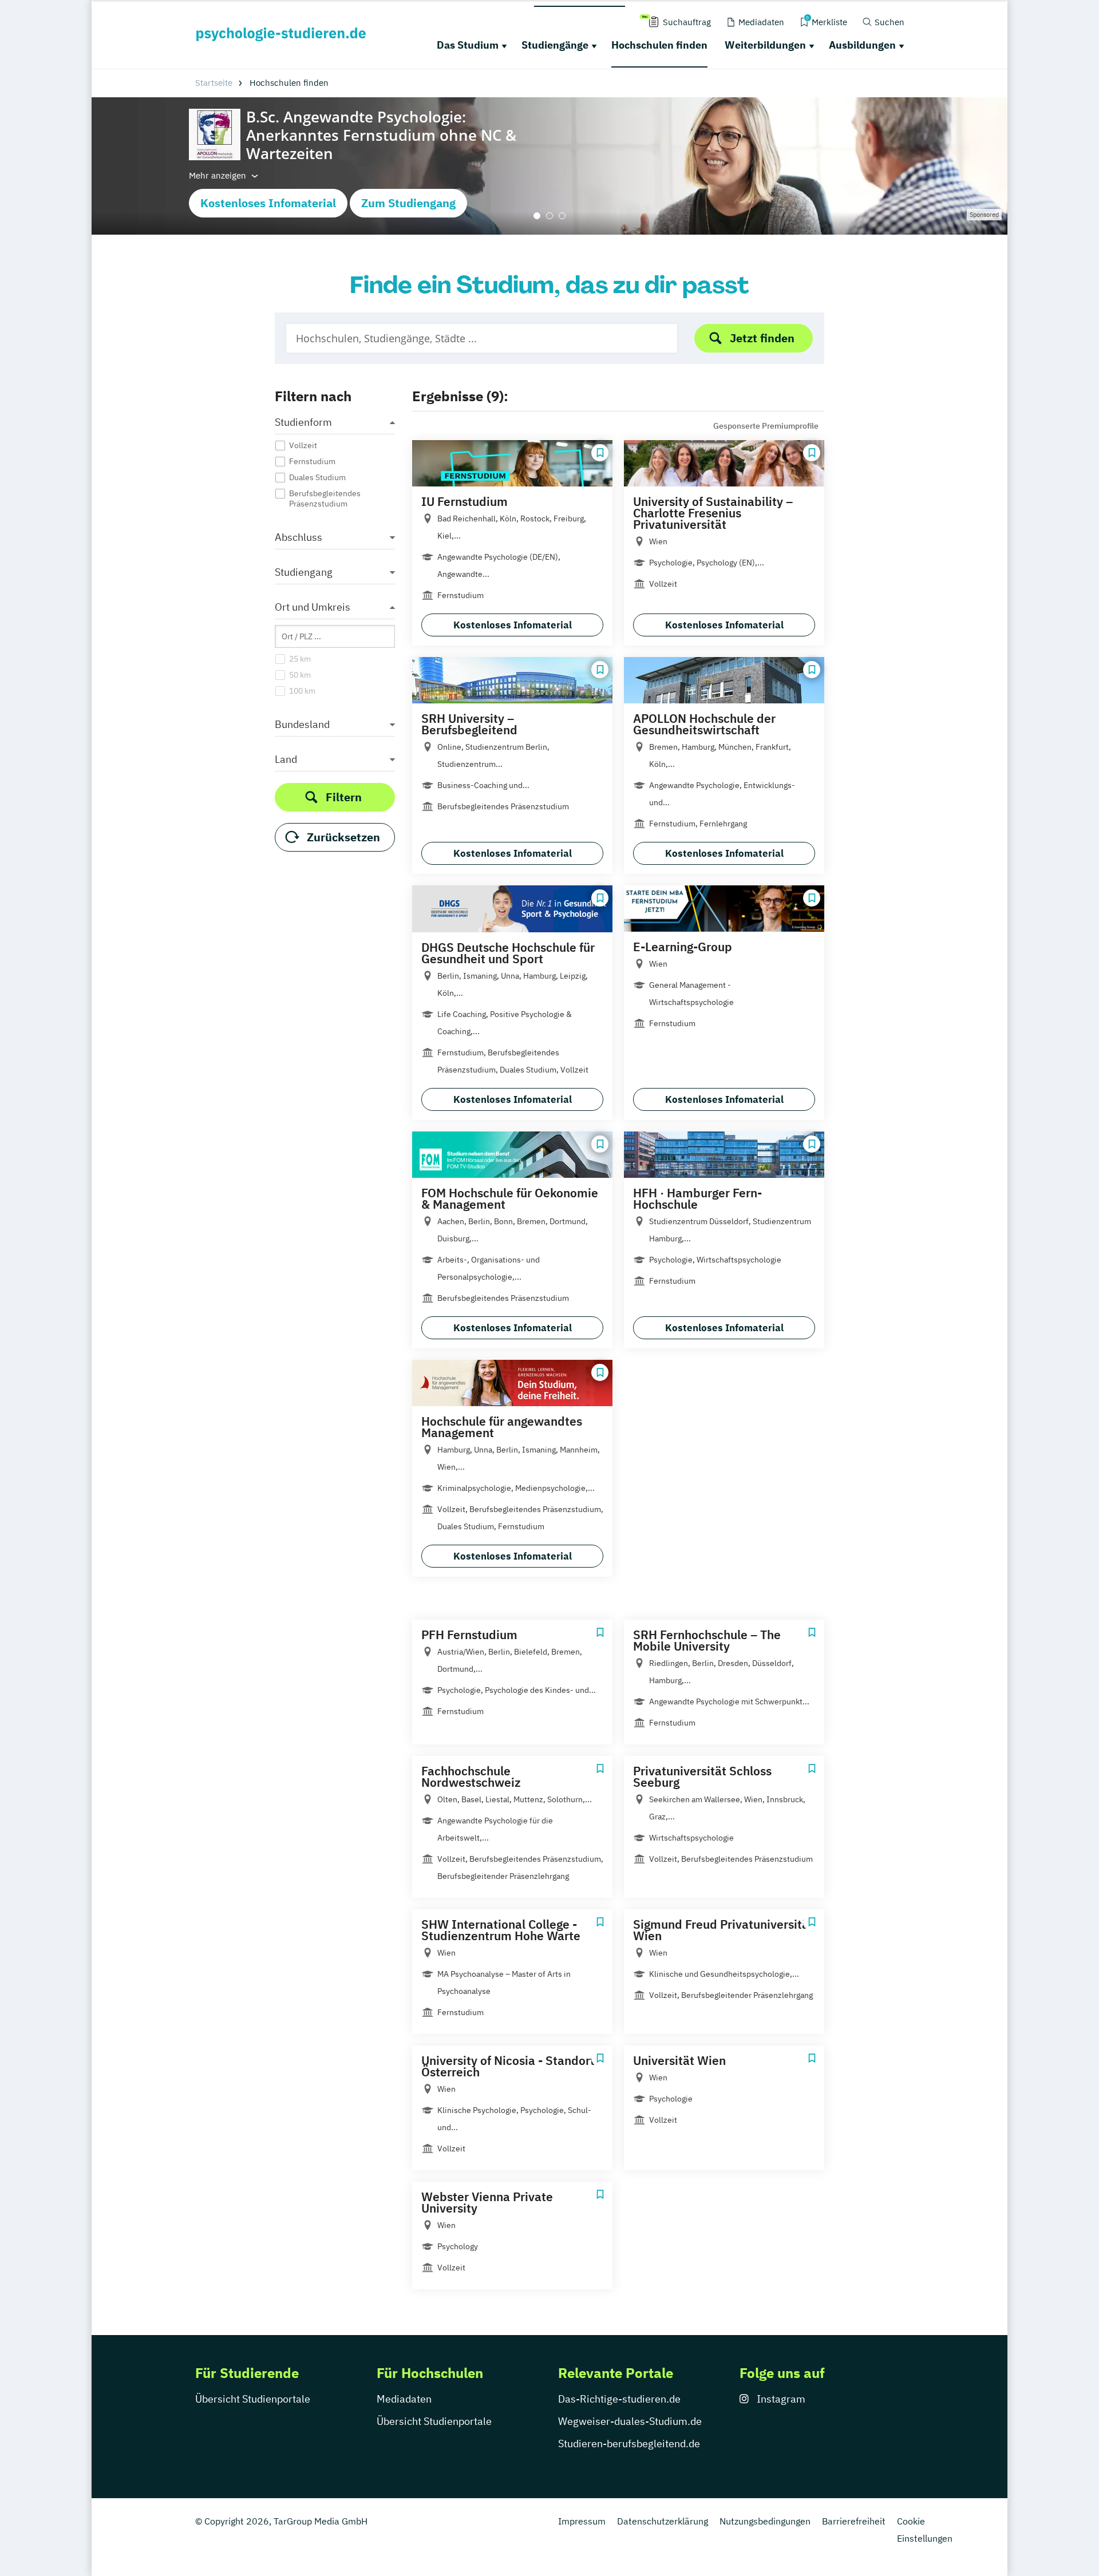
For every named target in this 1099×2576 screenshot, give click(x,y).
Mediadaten (404, 2399)
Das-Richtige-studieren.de (619, 2399)
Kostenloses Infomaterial (268, 203)
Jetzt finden (762, 338)
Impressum (582, 2521)
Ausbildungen (862, 45)
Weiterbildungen (765, 45)
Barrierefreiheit (854, 2521)
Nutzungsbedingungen (765, 2521)
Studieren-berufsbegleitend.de (629, 2444)
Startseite (214, 83)
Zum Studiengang (408, 203)
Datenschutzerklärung (663, 2521)
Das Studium (468, 45)
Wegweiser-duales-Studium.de (630, 2421)
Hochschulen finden (659, 45)
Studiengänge (555, 45)
